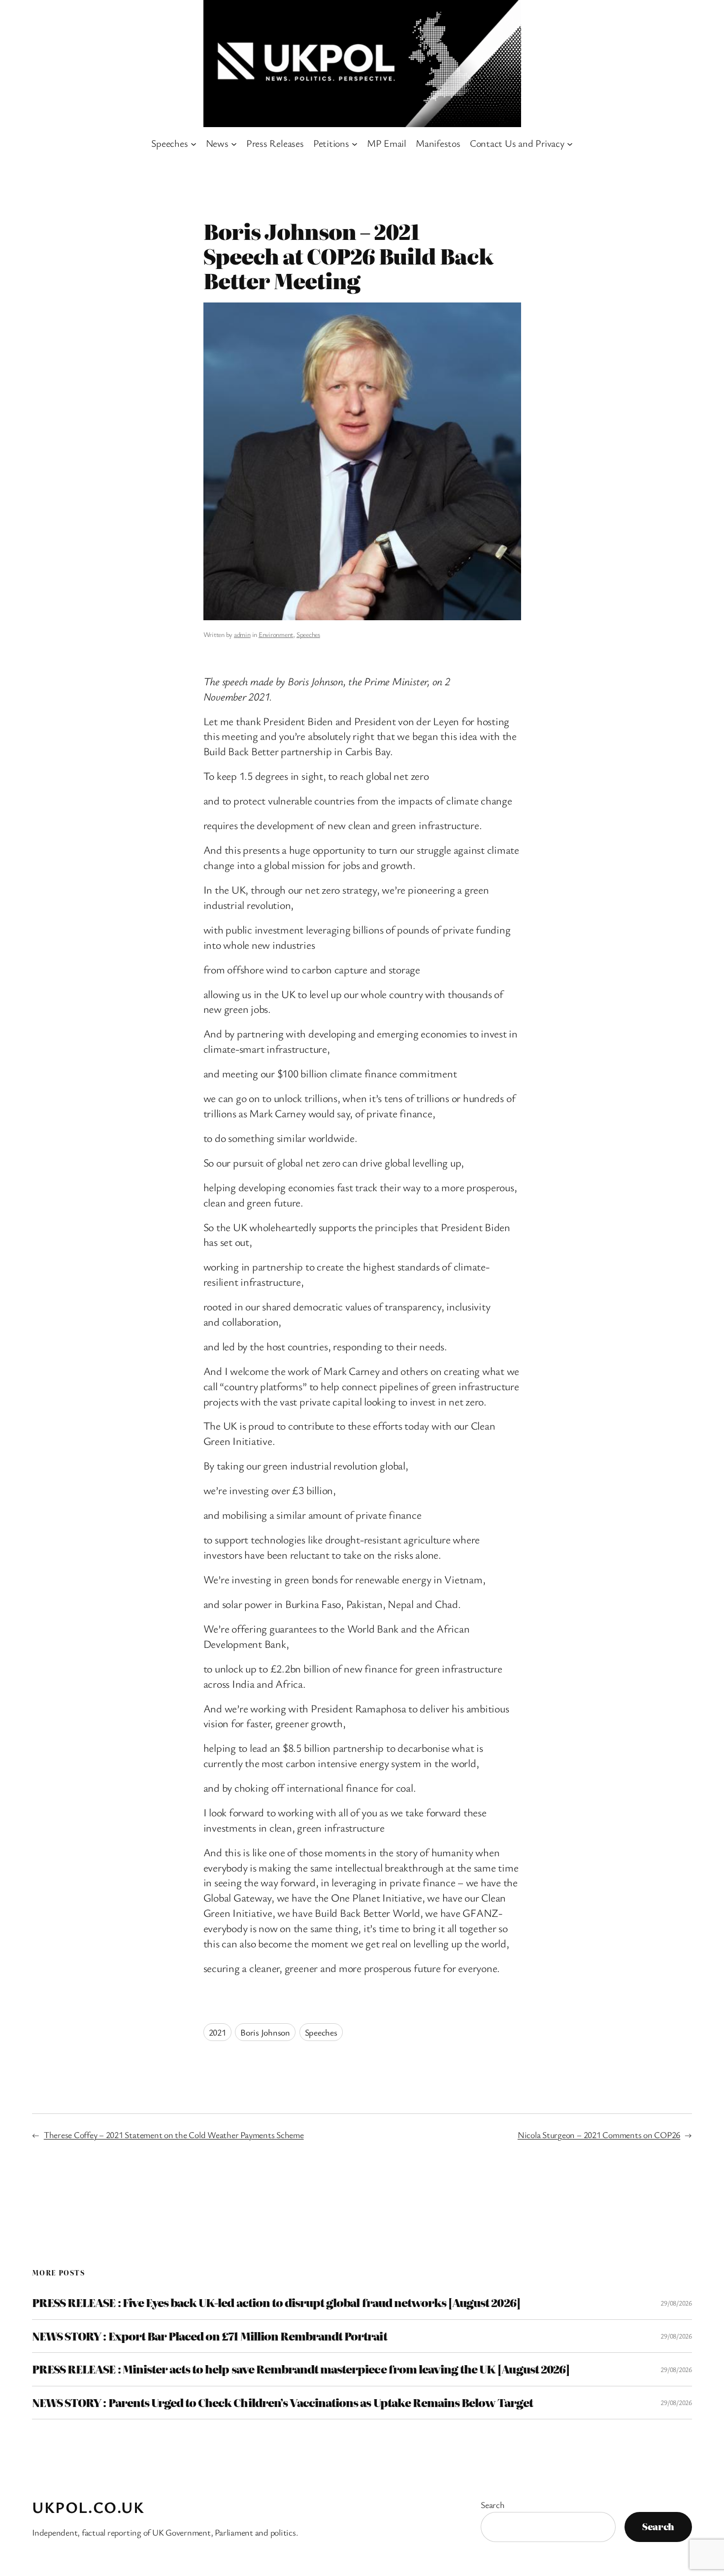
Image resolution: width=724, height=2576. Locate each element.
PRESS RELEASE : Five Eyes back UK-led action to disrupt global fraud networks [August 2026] (276, 2303)
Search (493, 2505)
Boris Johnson (265, 2032)
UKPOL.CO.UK (88, 2507)
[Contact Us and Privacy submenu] (570, 143)
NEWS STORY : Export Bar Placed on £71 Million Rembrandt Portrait (210, 2336)
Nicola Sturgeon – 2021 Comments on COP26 (599, 2135)
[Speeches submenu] (194, 143)
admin (242, 634)
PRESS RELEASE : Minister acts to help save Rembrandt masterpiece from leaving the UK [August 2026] (301, 2369)
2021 (217, 2032)
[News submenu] (234, 143)
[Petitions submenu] (355, 143)
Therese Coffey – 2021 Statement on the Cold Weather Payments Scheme (174, 2135)
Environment (276, 634)
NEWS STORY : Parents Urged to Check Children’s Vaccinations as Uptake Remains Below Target (282, 2403)
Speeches (308, 634)
